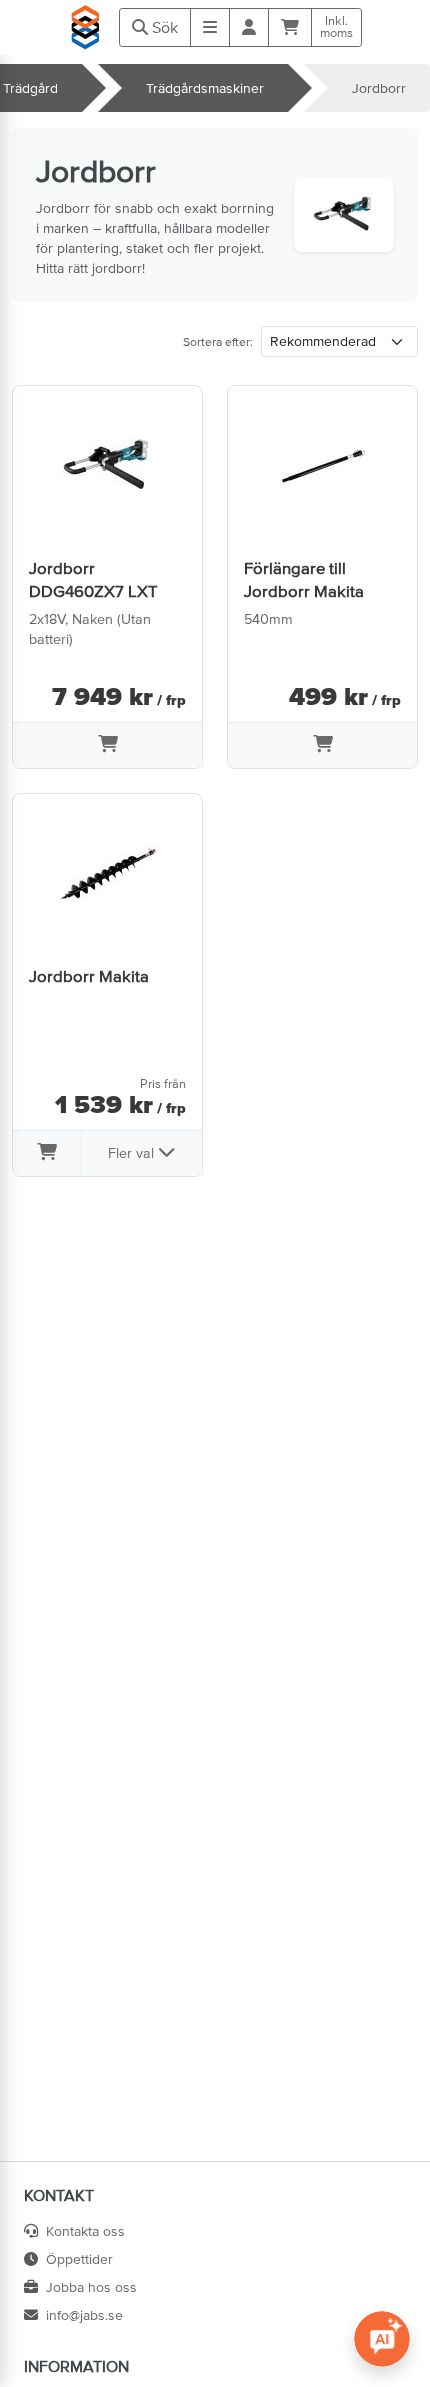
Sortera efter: (218, 342)
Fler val (133, 1153)
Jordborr (379, 88)
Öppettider (79, 2259)
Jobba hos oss (91, 2287)
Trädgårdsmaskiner (205, 88)
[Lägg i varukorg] (107, 746)
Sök (163, 27)
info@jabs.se (84, 2315)
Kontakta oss (85, 2231)
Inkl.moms (336, 27)
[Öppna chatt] (382, 2339)
